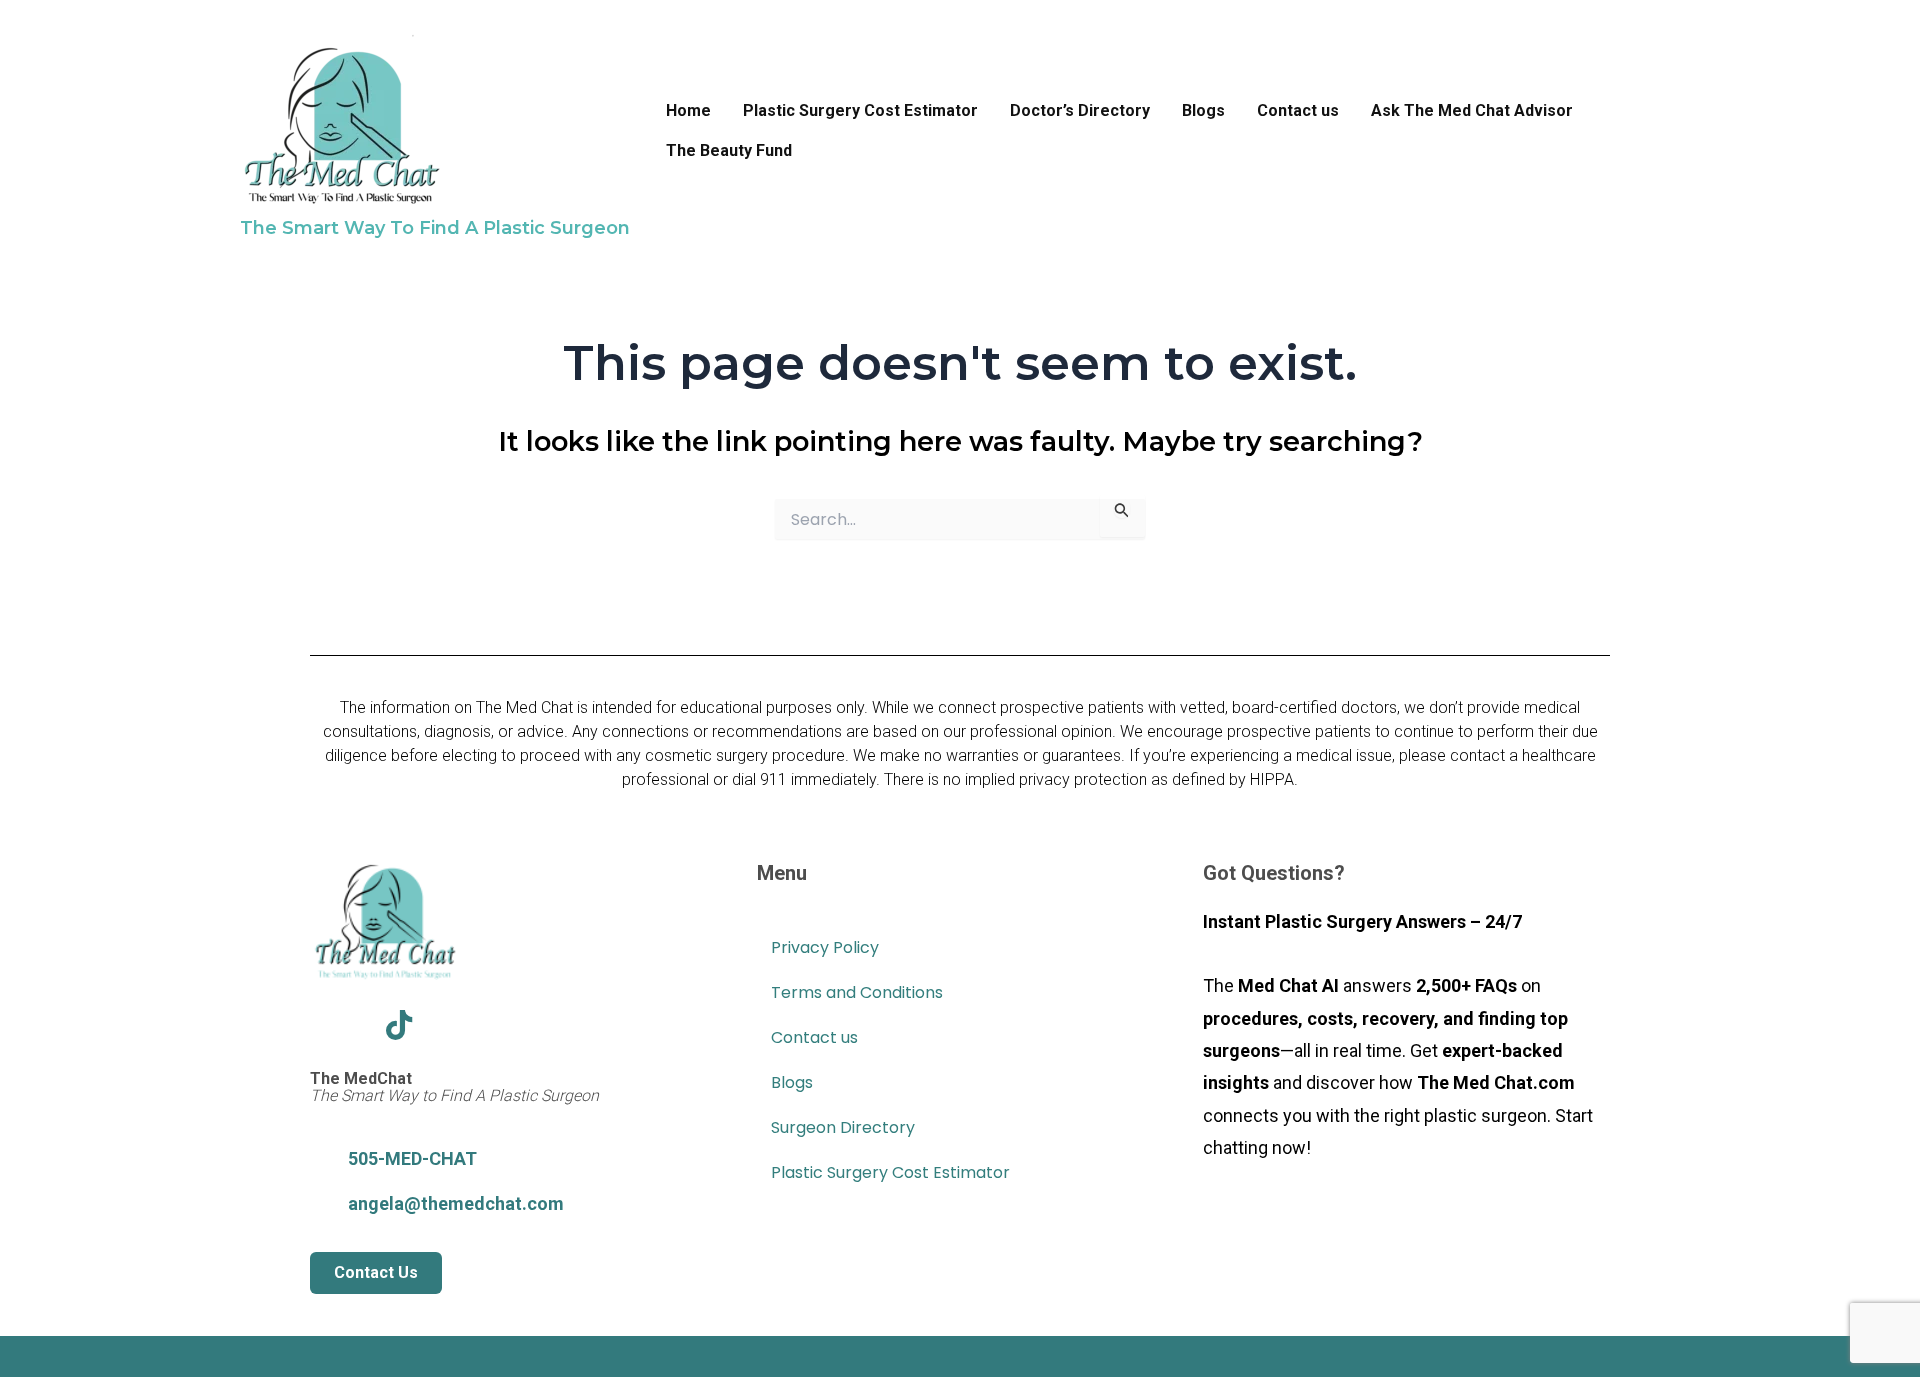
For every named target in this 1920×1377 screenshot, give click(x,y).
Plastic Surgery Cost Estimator (860, 110)
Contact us (1298, 110)
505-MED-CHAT (412, 1158)
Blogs (1203, 110)
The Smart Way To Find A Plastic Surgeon (435, 228)
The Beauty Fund (729, 150)
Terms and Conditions (857, 992)
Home (688, 110)
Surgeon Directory (843, 1127)
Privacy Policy (825, 947)
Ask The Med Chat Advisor (1472, 110)
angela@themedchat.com (456, 1203)
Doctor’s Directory (1080, 110)
